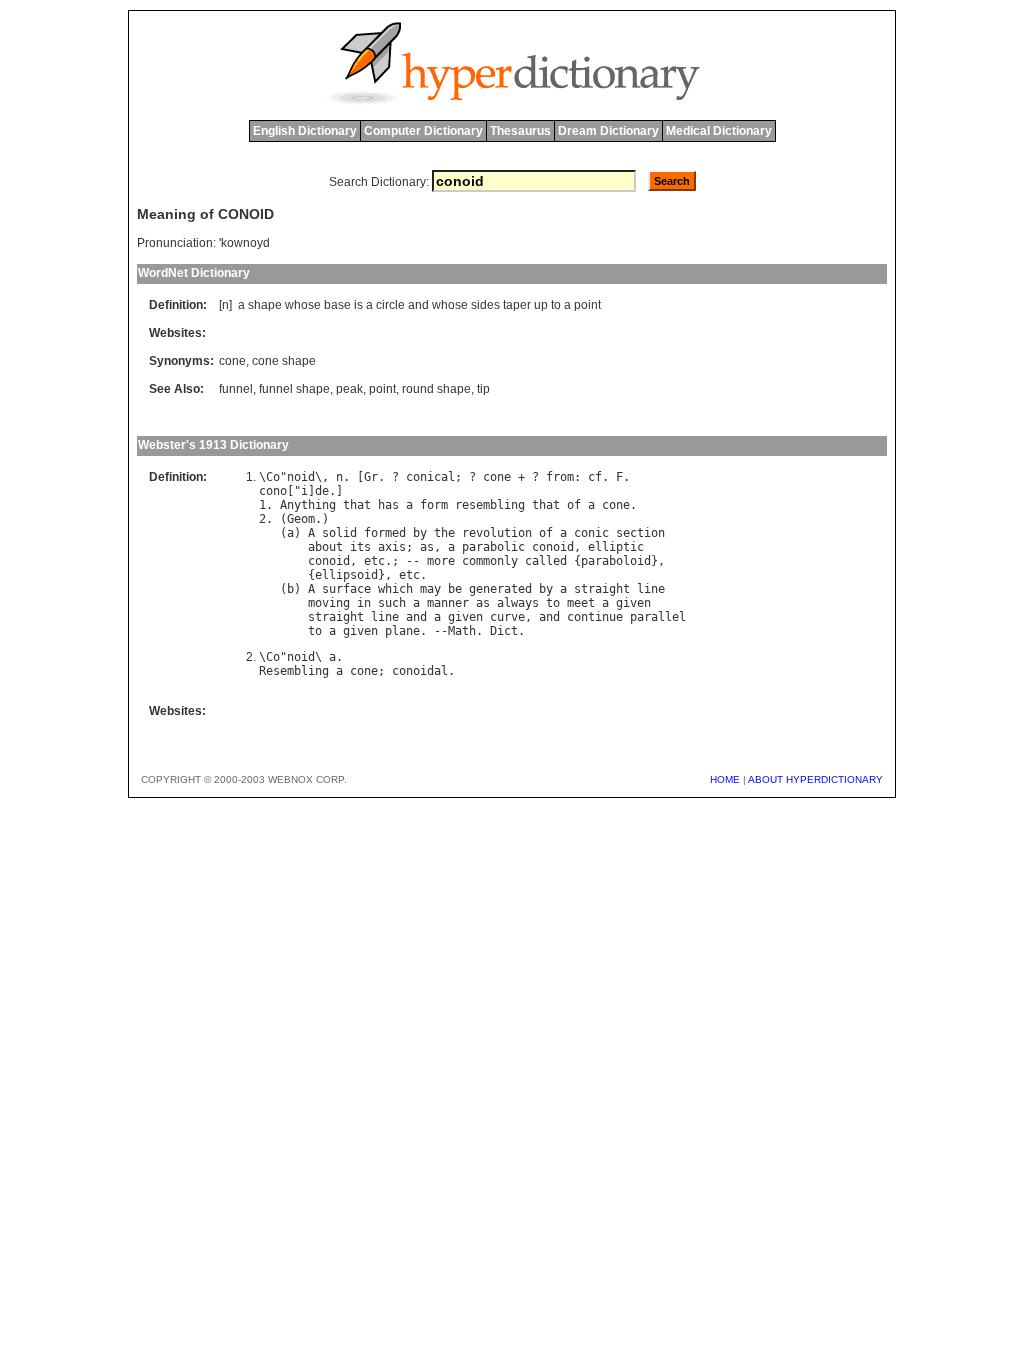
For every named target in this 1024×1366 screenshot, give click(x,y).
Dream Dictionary (608, 131)
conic (591, 533)
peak (349, 389)
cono (273, 491)
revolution (497, 533)
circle (390, 305)
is (358, 305)
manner (448, 603)
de (322, 491)
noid (301, 477)
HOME (725, 779)
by (420, 533)
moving (329, 603)
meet (581, 603)
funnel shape (294, 389)
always (518, 603)
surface (346, 589)
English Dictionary (305, 131)
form (434, 505)
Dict (504, 631)
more (441, 561)
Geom (301, 519)
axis (392, 547)
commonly (490, 561)
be (455, 589)
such (392, 603)
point (587, 305)
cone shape (284, 361)
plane (402, 631)
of (574, 505)
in (364, 603)
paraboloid (616, 561)
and (418, 305)
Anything (308, 505)
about (325, 547)
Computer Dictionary (423, 131)
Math (462, 631)
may (430, 589)
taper (517, 305)
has (388, 505)
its (360, 547)
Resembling (294, 671)
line (651, 589)
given (633, 603)
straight (602, 589)
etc (374, 561)
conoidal (420, 671)
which (395, 589)
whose (303, 305)
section (640, 533)
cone (232, 361)
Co (273, 477)
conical (430, 477)
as (427, 547)
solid (339, 533)
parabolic (493, 547)
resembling (490, 505)
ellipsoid (346, 575)
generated (500, 589)
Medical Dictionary (719, 131)
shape (265, 305)
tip (483, 389)
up (541, 305)
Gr (371, 477)
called (546, 561)
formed (385, 533)
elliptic (616, 547)
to (556, 305)
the (444, 533)
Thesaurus (520, 131)
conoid (553, 547)
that (357, 505)
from (560, 477)
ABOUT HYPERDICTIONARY (815, 779)
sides (485, 305)
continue (595, 617)
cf (595, 477)
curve (507, 617)
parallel (658, 617)
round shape (436, 389)
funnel (236, 389)
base (337, 305)
